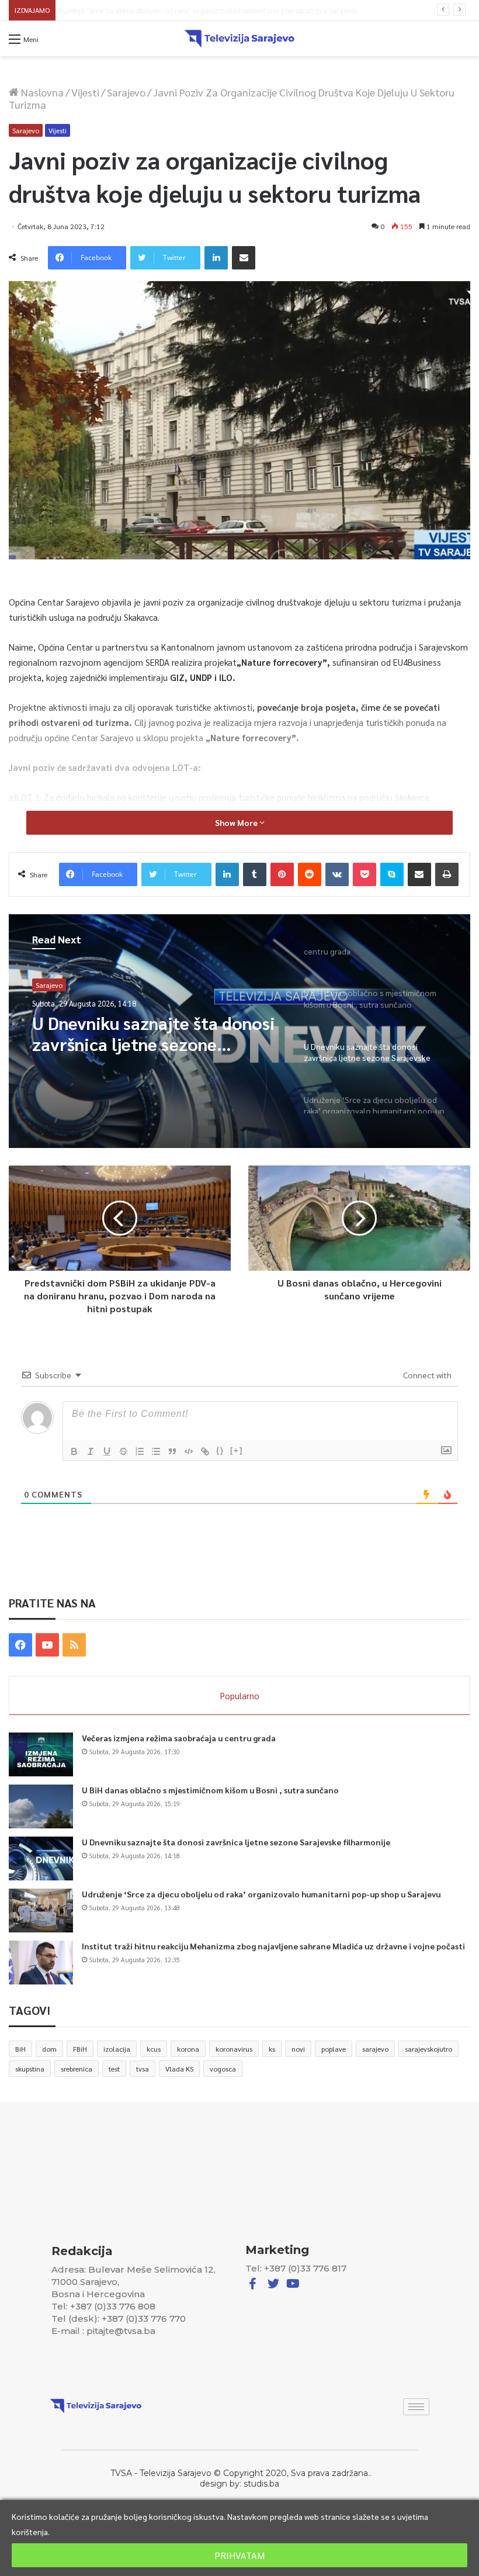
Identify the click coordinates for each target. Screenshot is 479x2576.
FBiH (80, 2049)
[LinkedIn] (216, 258)
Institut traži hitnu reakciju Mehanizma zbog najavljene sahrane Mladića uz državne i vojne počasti (273, 1946)
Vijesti (85, 92)
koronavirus (234, 2049)
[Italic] (91, 1451)
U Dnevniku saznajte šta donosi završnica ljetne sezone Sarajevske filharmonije (236, 1842)
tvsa (143, 2069)
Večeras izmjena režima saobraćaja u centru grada (179, 1738)
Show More (237, 822)
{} (220, 1450)
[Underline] (107, 1451)
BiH (20, 2049)
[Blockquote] (172, 1451)
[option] (239, 1031)
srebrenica (77, 2069)
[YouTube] (47, 1645)
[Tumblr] (255, 874)
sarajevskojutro (428, 2049)
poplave (334, 2049)
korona (188, 2049)
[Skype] (392, 874)
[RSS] (74, 1645)
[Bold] (74, 1451)
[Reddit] (310, 874)
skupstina (30, 2069)
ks (272, 2049)
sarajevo (375, 2049)
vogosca (223, 2069)
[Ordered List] (140, 1451)
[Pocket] (365, 874)
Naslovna (41, 92)
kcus (154, 2049)
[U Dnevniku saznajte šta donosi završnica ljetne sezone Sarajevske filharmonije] (41, 1858)
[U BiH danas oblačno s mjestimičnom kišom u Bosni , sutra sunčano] (41, 1806)
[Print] (447, 874)
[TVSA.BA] (239, 39)
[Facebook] (20, 1645)
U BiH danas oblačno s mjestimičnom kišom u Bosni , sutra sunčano (210, 1790)
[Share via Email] (244, 258)
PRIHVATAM (239, 2555)
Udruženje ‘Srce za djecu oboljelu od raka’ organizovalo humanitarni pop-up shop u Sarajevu (214, 10)
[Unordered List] (156, 1451)
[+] (237, 1450)
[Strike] (123, 1451)
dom (49, 2049)
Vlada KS (179, 2069)
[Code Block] (189, 1451)
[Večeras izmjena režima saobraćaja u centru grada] (41, 1754)
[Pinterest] (282, 874)
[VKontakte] (337, 874)
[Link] (205, 1451)
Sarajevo (126, 92)
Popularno (240, 1695)
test (114, 2069)
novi (298, 2049)
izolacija (117, 2049)
